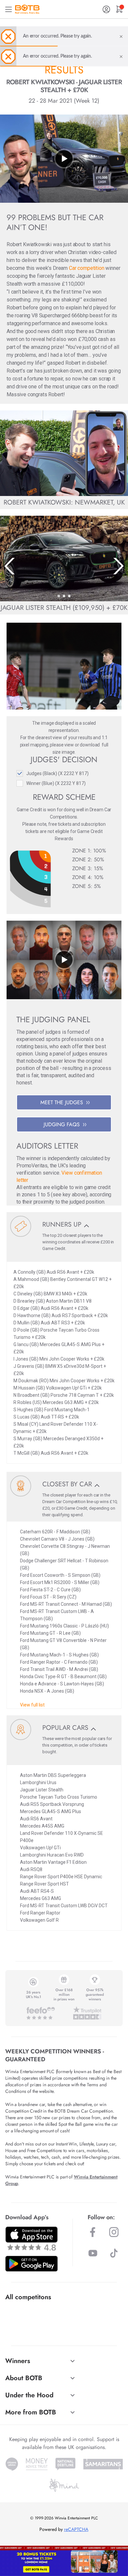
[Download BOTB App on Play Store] (32, 2264)
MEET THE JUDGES (62, 1102)
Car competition (87, 268)
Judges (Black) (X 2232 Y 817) (57, 773)
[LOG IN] (106, 9)
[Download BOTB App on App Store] (32, 2238)
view (69, 745)
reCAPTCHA (76, 2529)
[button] (59, 596)
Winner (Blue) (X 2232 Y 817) (56, 783)
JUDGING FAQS (62, 1124)
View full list (32, 1705)
